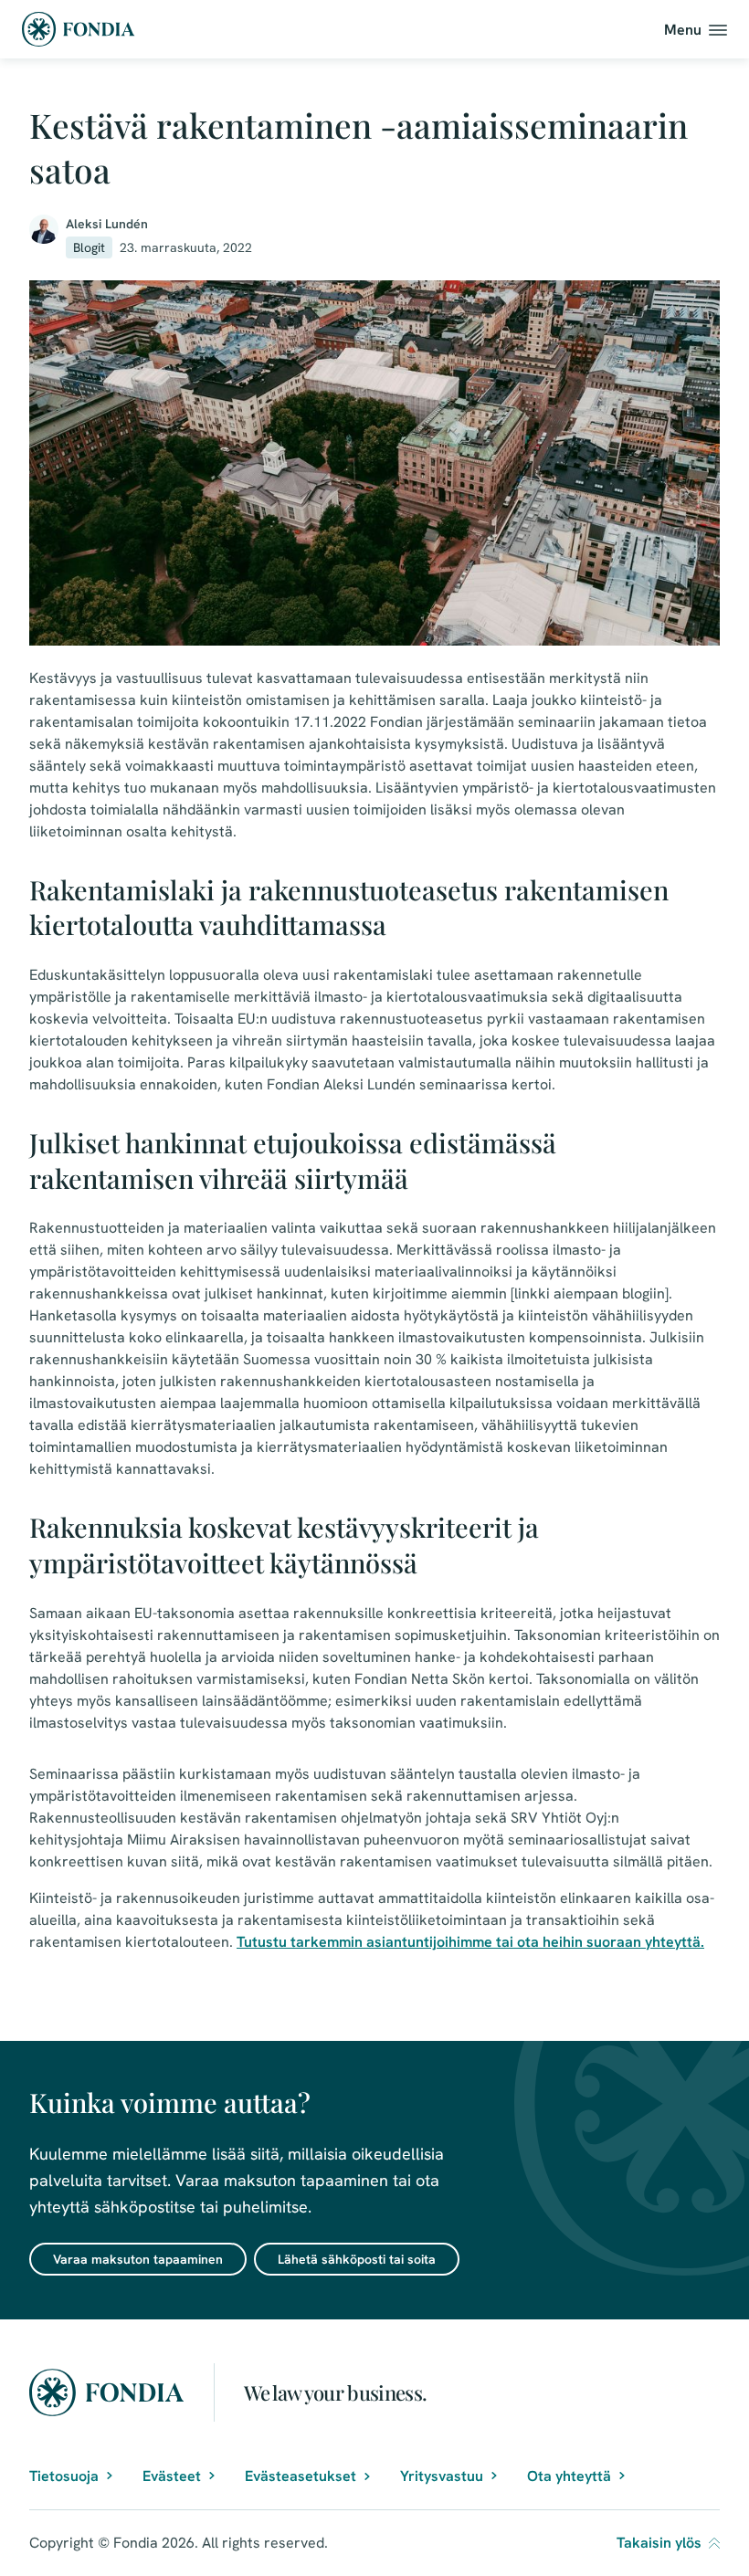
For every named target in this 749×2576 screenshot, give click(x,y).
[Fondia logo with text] (79, 29)
